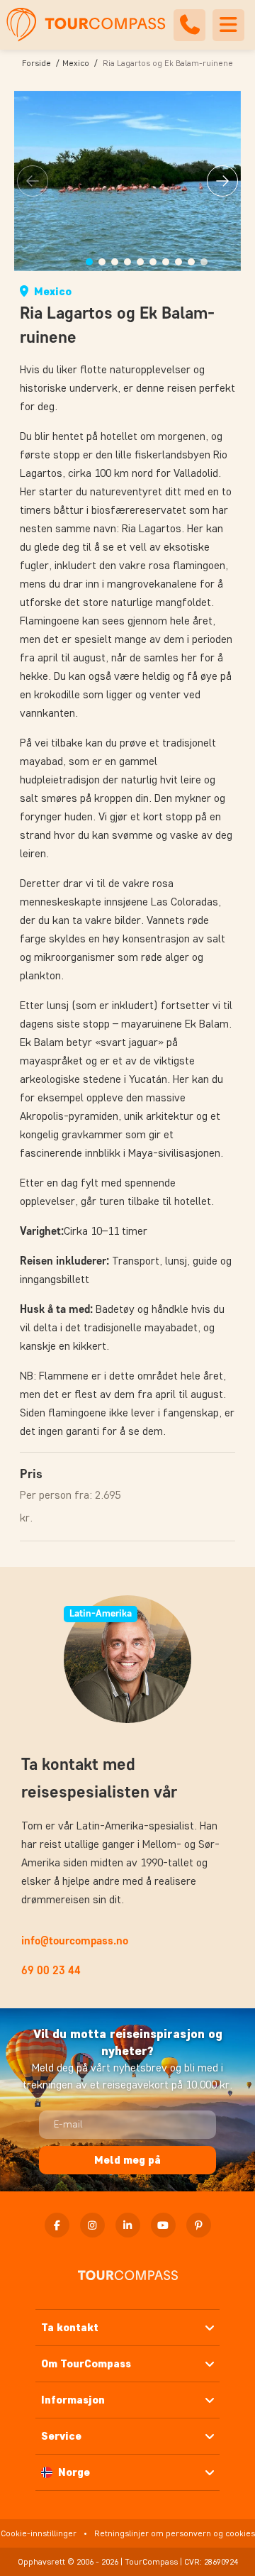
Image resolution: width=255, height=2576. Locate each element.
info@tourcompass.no (75, 1941)
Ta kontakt (70, 2327)
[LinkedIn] (128, 2225)
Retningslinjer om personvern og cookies (175, 2533)
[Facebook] (57, 2225)
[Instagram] (92, 2225)
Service (61, 2436)
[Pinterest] (199, 2225)
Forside (36, 63)
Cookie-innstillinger (39, 2533)
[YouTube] (163, 2225)
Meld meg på (127, 2160)
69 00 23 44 (51, 1970)
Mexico (76, 63)
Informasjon (73, 2400)
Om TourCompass (86, 2363)
